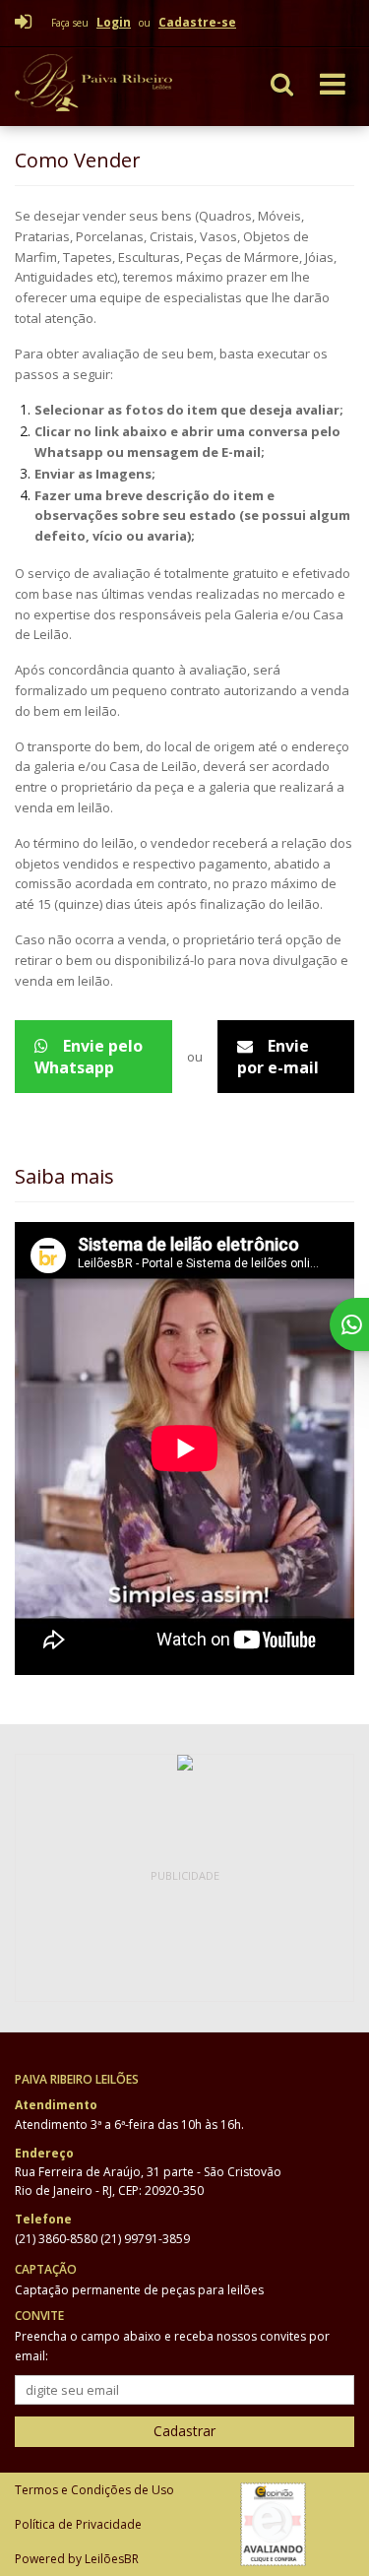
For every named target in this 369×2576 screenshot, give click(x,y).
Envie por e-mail (278, 1057)
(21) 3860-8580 (58, 2239)
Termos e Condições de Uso (94, 2490)
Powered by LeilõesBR (77, 2559)
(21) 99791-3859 (145, 2239)
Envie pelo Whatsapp (89, 1057)
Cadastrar (184, 2431)
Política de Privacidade (78, 2524)
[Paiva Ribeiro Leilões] (111, 87)
